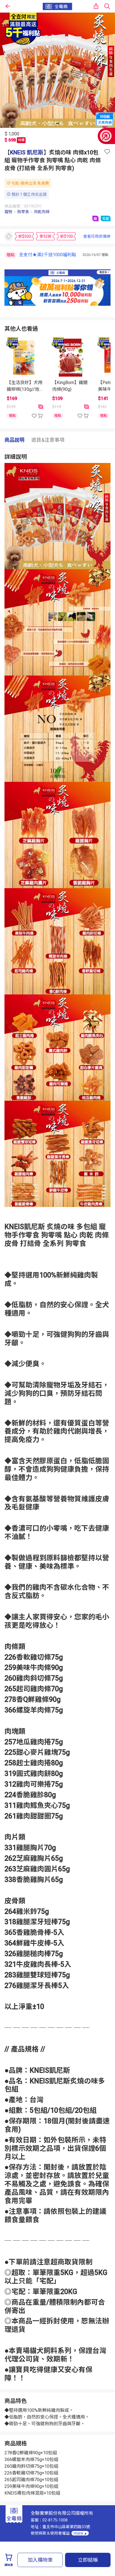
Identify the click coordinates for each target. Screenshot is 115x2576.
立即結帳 (88, 2560)
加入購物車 (40, 2560)
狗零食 (23, 212)
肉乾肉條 (42, 212)
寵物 (8, 212)
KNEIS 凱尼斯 (27, 152)
